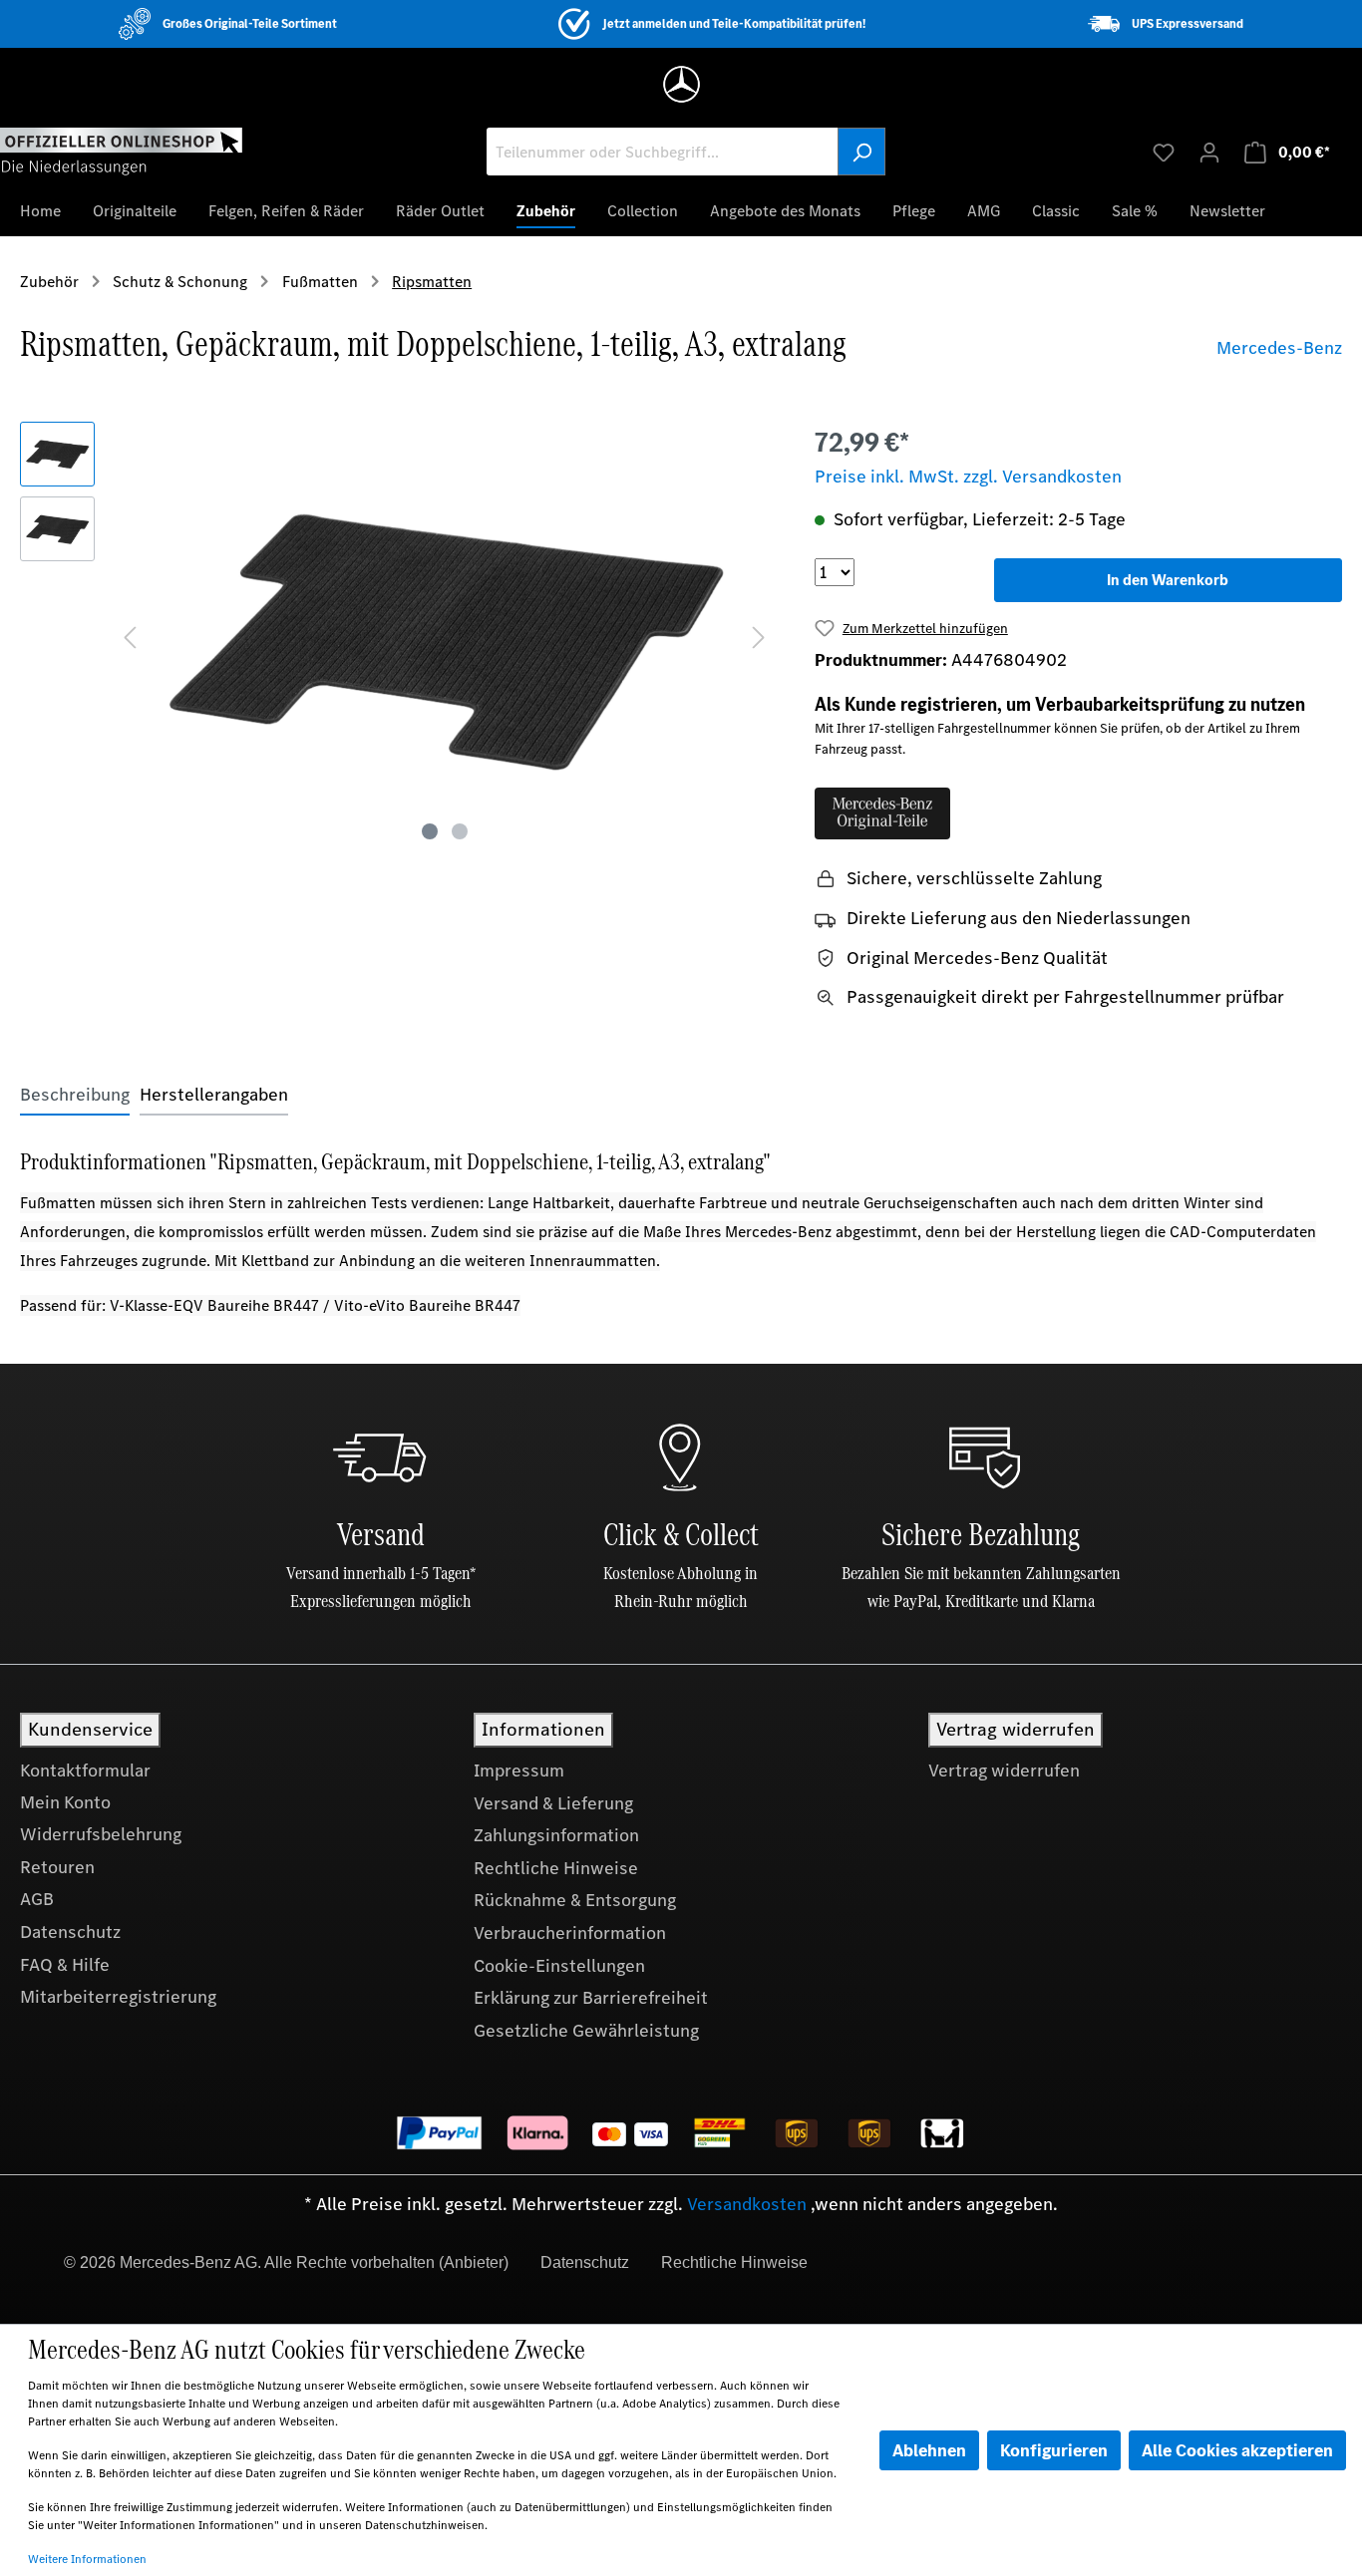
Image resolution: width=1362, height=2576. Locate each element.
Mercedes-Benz (1279, 348)
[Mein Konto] (1209, 152)
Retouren (57, 1867)
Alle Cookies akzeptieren (1237, 2450)
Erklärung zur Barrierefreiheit (591, 1998)
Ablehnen (929, 2450)
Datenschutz (70, 1932)
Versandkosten (747, 2204)
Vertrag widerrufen (1004, 1771)
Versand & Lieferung (553, 1803)
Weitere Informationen (87, 2559)
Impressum (519, 1771)
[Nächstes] (759, 636)
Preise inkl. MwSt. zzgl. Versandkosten (968, 477)
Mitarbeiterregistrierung (118, 1997)
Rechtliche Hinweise (556, 1868)
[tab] (75, 1095)
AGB (37, 1899)
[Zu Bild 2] (460, 831)
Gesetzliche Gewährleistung (586, 2031)
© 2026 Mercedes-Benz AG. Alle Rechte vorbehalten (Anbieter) (286, 2262)
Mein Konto (65, 1802)
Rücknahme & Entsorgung (575, 1900)
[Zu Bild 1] (430, 831)
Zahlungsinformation (556, 1835)
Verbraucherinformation (570, 1933)
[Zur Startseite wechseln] (121, 151)
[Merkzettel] (1164, 152)
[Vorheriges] (130, 636)
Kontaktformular (85, 1771)
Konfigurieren (1054, 2450)
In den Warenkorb (1168, 580)
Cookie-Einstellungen (559, 1966)
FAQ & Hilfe (65, 1965)
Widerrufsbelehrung (101, 1834)
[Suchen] (861, 152)
